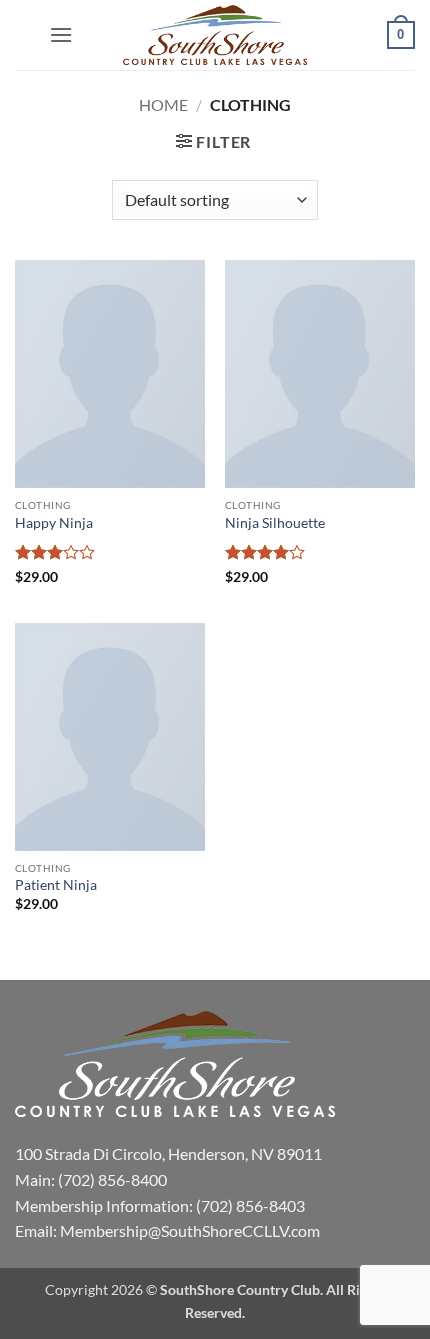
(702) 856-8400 (112, 1179)
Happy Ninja (54, 523)
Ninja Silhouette (275, 523)
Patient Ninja (56, 885)
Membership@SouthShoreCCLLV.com (190, 1230)
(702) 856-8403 (250, 1205)
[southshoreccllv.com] (215, 35)
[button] (61, 34)
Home (163, 104)
